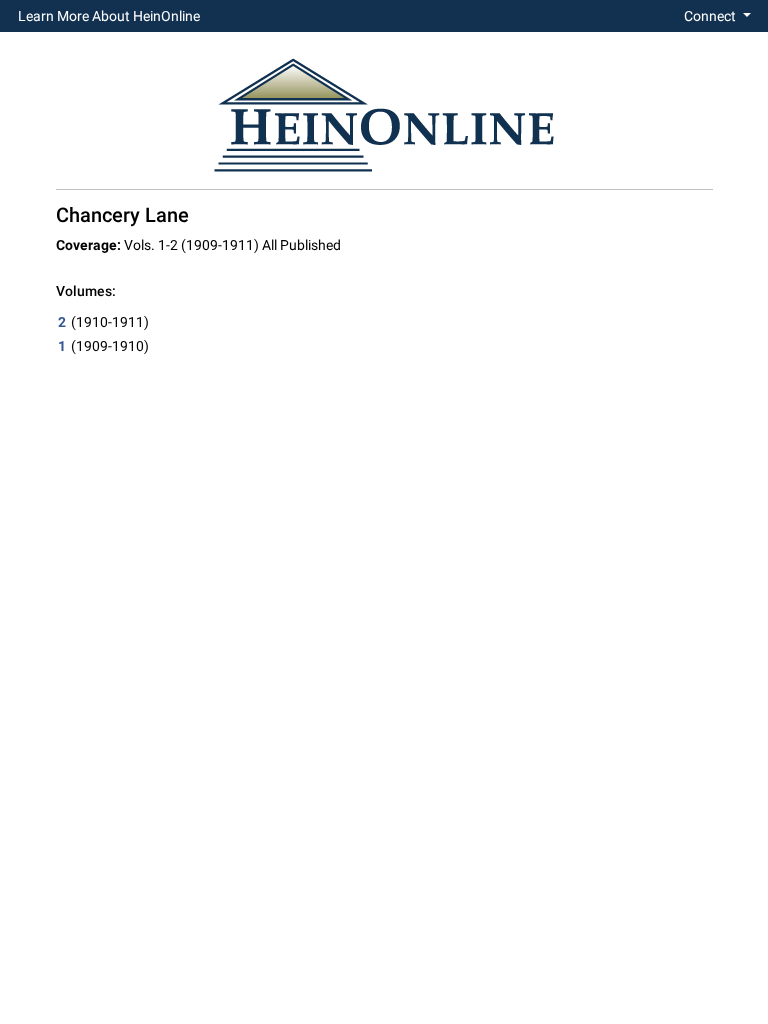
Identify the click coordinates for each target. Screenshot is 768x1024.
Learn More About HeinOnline (109, 16)
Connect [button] (711, 16)
